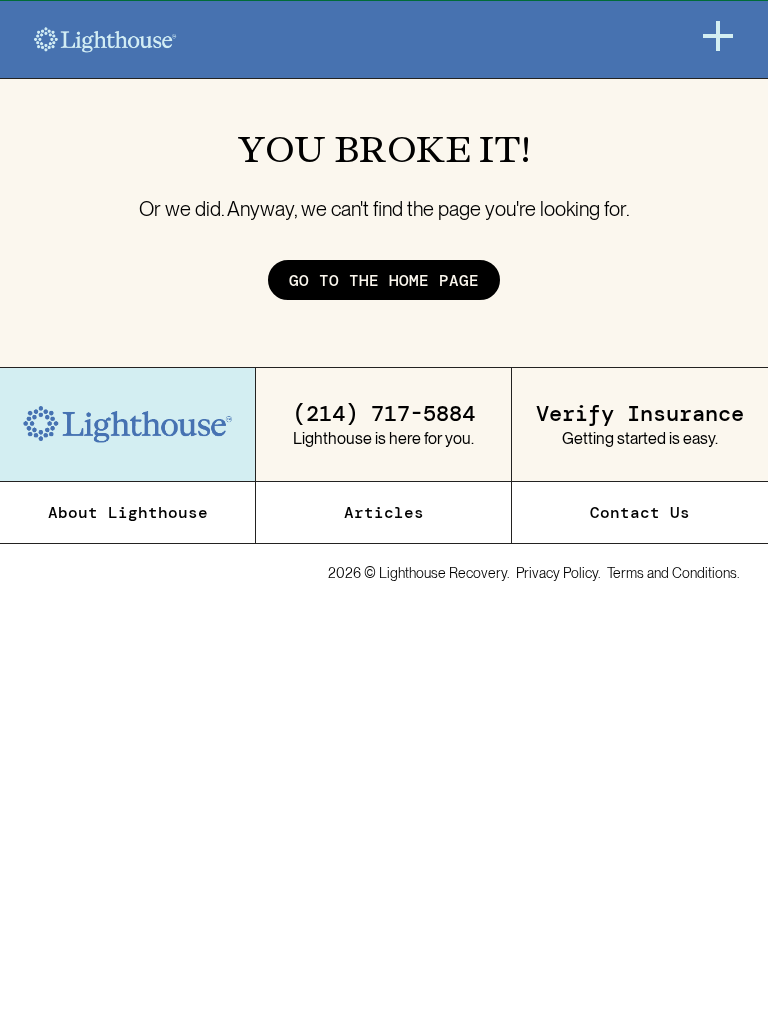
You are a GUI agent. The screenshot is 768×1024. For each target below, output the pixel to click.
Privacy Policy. (558, 573)
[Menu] (718, 36)
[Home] (105, 40)
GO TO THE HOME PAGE (384, 280)
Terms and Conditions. (673, 573)
